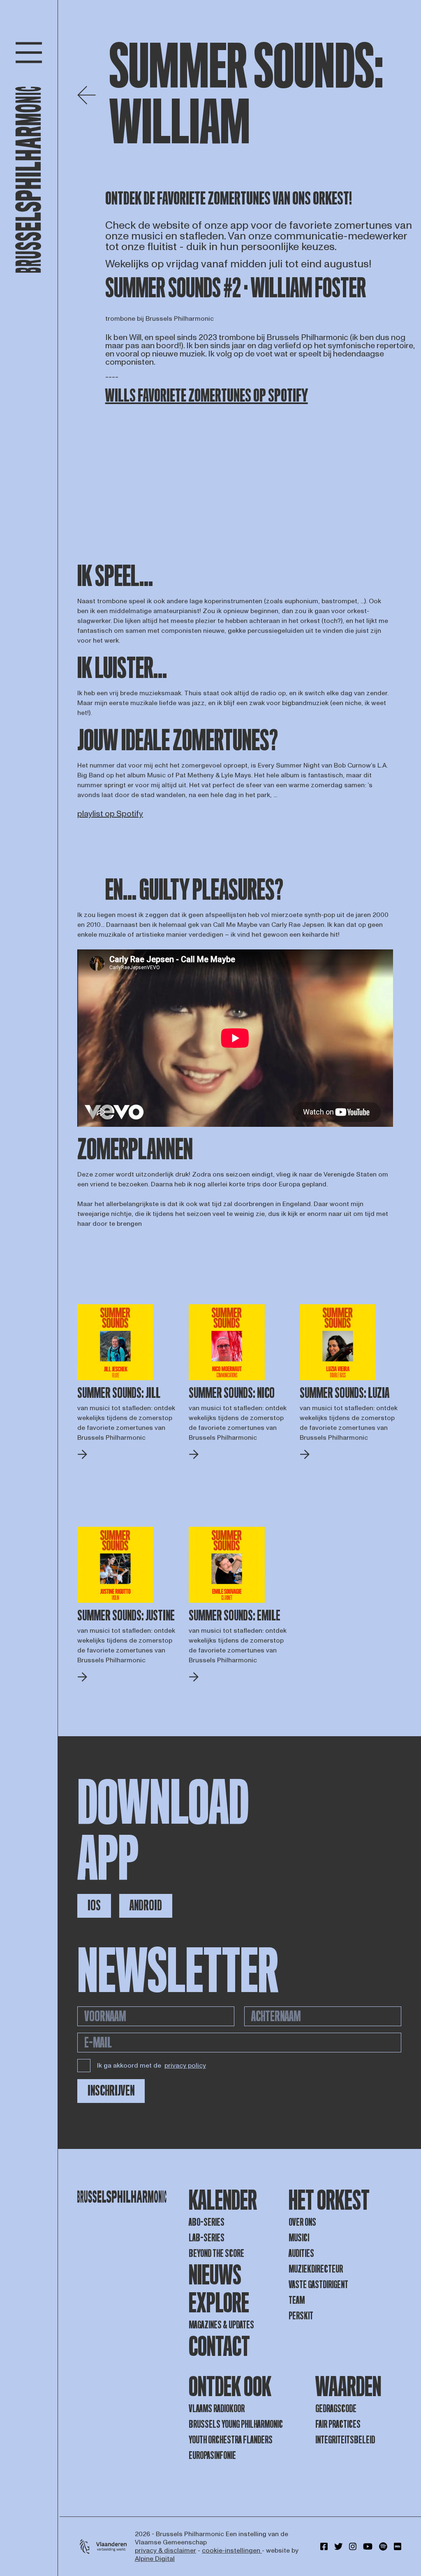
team (297, 2300)
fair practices (338, 2424)
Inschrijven (111, 2091)
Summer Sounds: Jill (119, 1393)
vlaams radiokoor (217, 2409)
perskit (301, 2316)
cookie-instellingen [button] (232, 2551)
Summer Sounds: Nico (232, 1393)
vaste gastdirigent (318, 2285)
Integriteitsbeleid (345, 2440)
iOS (94, 1906)
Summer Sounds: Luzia (345, 1393)
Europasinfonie (212, 2455)
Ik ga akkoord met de (152, 2066)
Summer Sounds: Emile (235, 1616)
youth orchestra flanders (231, 2440)
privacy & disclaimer (165, 2551)
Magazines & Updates (221, 2325)
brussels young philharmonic (236, 2424)
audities (301, 2253)
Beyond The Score (216, 2253)
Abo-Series (207, 2222)
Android (146, 1906)
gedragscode (336, 2409)
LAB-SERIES (207, 2238)
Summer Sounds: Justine (126, 1616)
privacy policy (185, 2066)
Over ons (302, 2222)
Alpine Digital (155, 2559)
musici (299, 2238)
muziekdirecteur (316, 2269)
